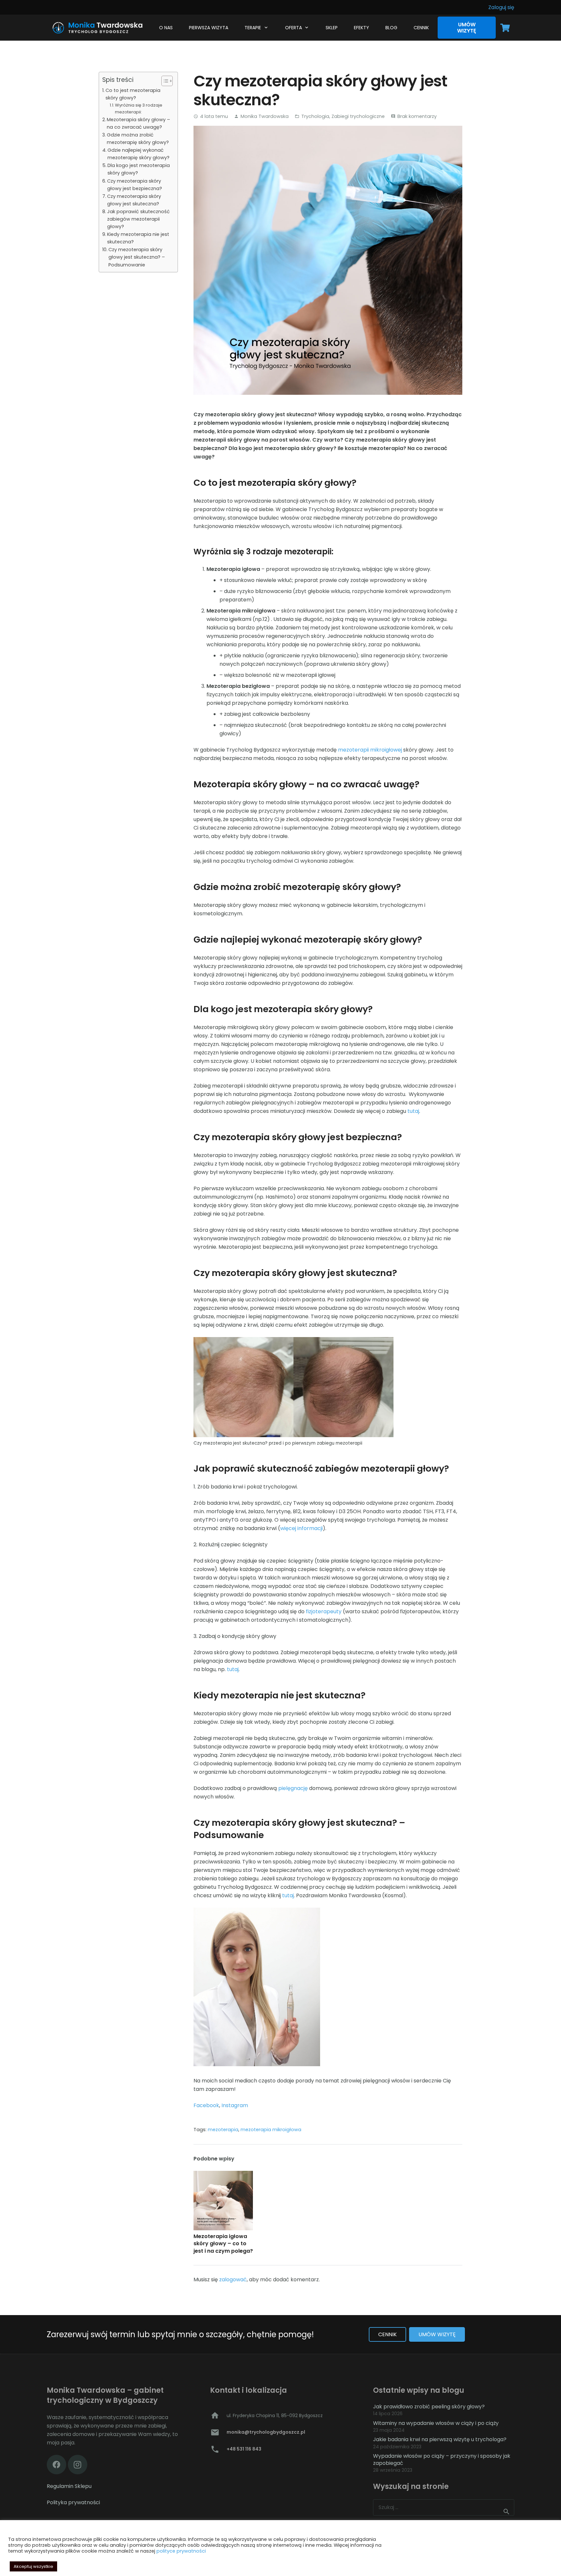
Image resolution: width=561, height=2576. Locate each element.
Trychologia (315, 116)
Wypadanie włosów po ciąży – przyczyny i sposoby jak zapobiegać (442, 2460)
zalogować (233, 2280)
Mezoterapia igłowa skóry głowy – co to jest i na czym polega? (223, 2244)
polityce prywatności (181, 2551)
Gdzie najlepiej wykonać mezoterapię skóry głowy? (138, 154)
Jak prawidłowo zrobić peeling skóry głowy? (429, 2407)
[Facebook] (56, 2465)
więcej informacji (301, 1528)
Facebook (206, 2105)
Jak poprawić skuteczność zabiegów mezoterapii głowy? (138, 219)
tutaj (413, 1111)
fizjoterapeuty (324, 1611)
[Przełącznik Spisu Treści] (164, 81)
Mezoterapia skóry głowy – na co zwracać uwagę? (138, 123)
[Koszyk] (505, 28)
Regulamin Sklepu (69, 2486)
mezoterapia (223, 2130)
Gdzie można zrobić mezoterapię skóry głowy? (138, 139)
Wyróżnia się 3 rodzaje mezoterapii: (139, 109)
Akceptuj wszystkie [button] (33, 2566)
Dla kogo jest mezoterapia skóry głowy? (139, 169)
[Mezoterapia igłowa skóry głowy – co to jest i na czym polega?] (223, 2201)
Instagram (235, 2105)
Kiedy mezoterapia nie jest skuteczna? (138, 238)
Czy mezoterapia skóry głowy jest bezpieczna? (135, 185)
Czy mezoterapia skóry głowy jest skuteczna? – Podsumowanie (137, 257)
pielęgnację (293, 1788)
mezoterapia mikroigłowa (271, 2130)
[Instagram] (78, 2465)
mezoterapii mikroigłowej (370, 750)
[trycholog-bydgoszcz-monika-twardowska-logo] (96, 28)
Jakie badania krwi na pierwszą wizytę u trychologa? (440, 2439)
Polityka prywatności (73, 2502)
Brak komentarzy (417, 116)
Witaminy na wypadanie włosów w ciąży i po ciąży (436, 2423)
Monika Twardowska (265, 116)
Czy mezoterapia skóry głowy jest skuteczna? (134, 200)
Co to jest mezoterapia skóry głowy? (133, 94)
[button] (265, 28)
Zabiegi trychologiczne (358, 116)
